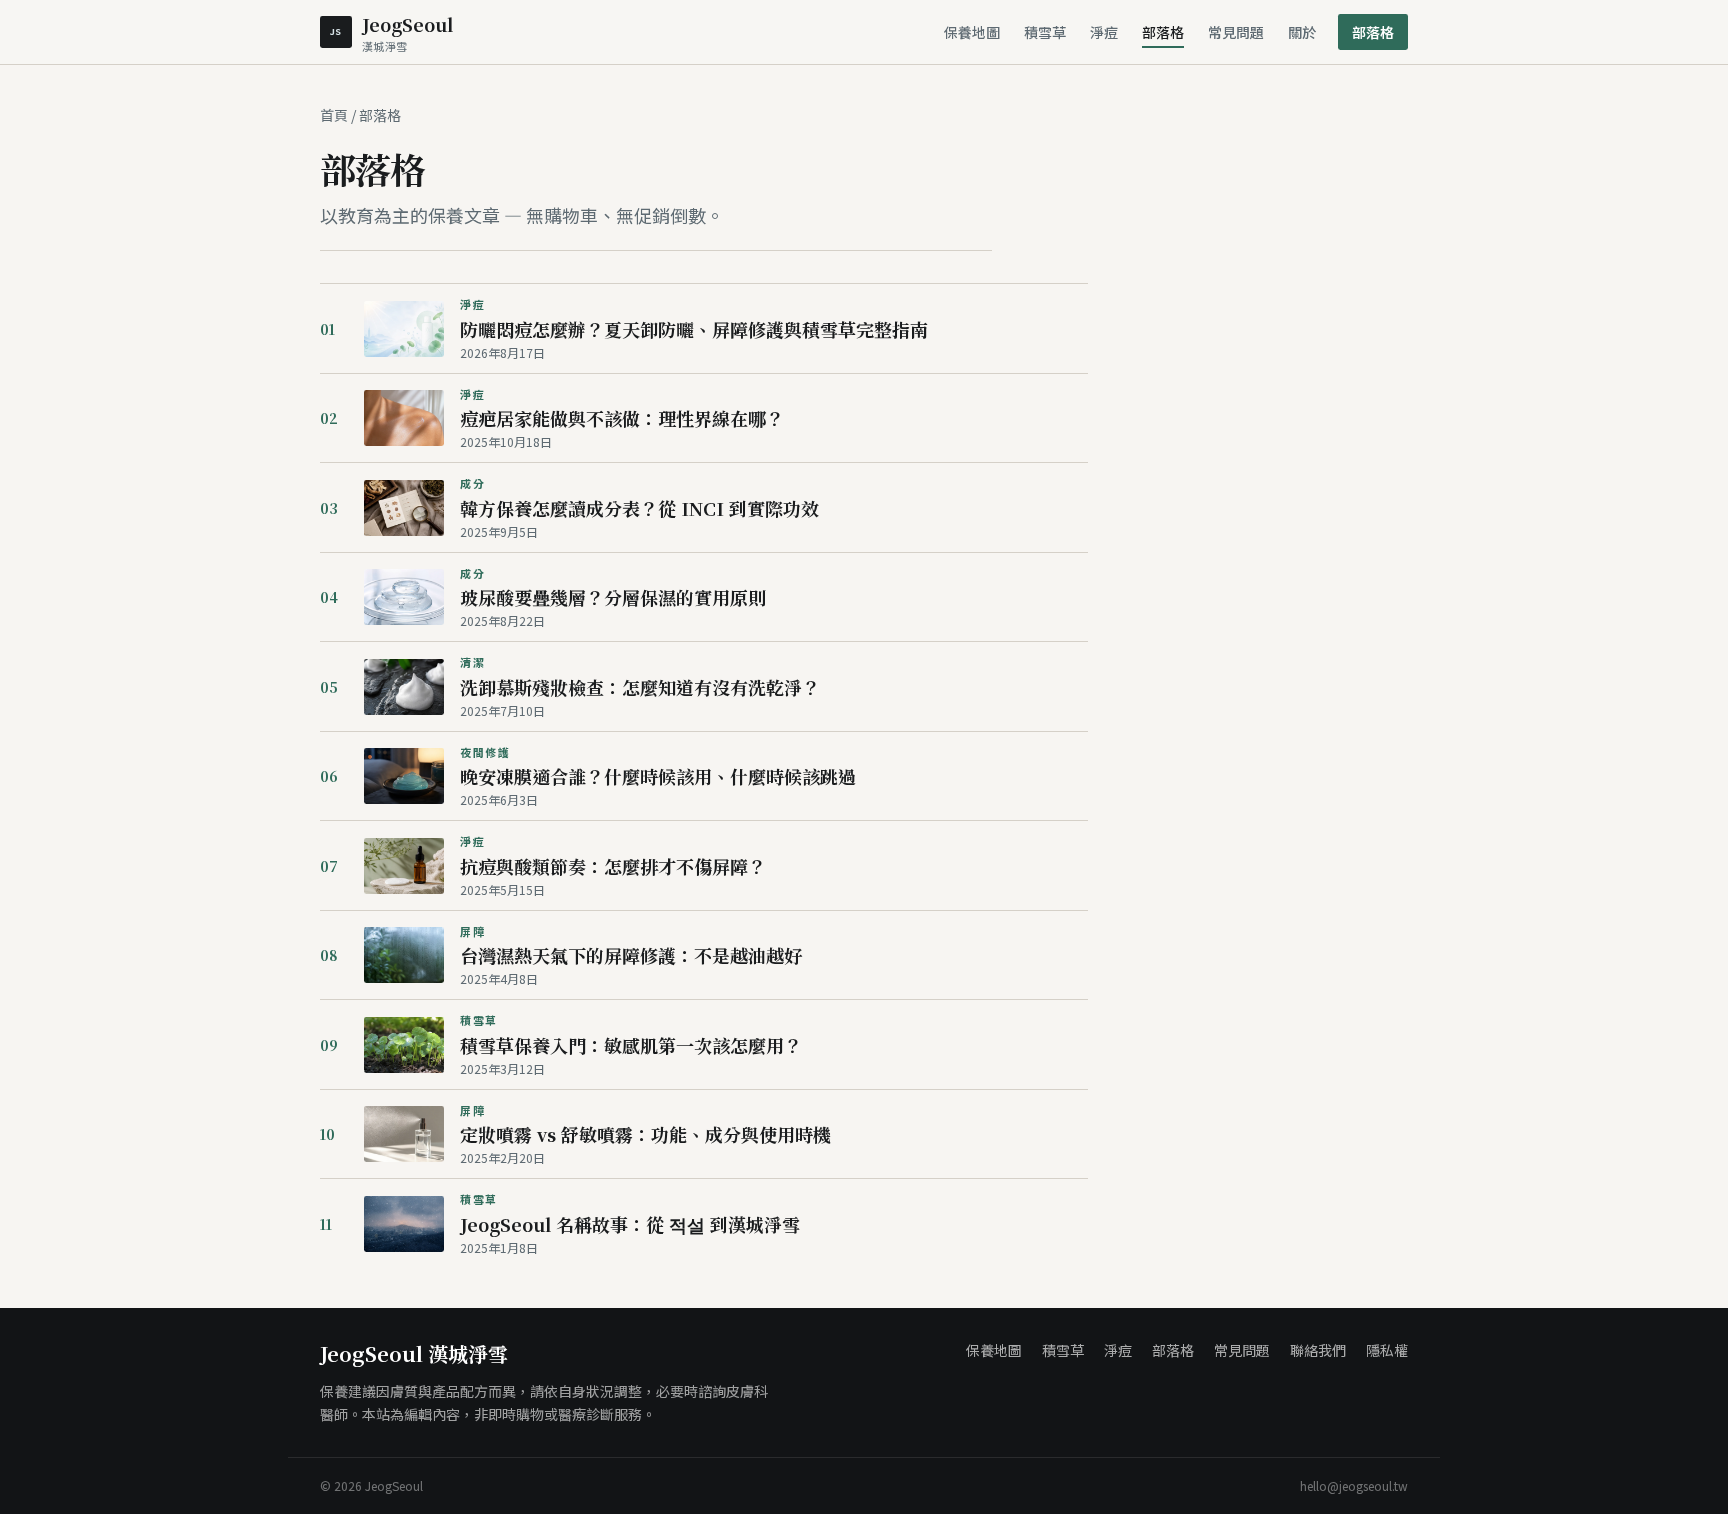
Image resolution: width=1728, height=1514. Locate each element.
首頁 (334, 115)
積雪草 (1045, 32)
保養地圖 (972, 32)
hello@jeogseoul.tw (1354, 1486)
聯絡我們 (1318, 1350)
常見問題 (1236, 32)
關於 (1302, 32)
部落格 (1163, 32)
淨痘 (1104, 32)
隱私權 (1387, 1350)
